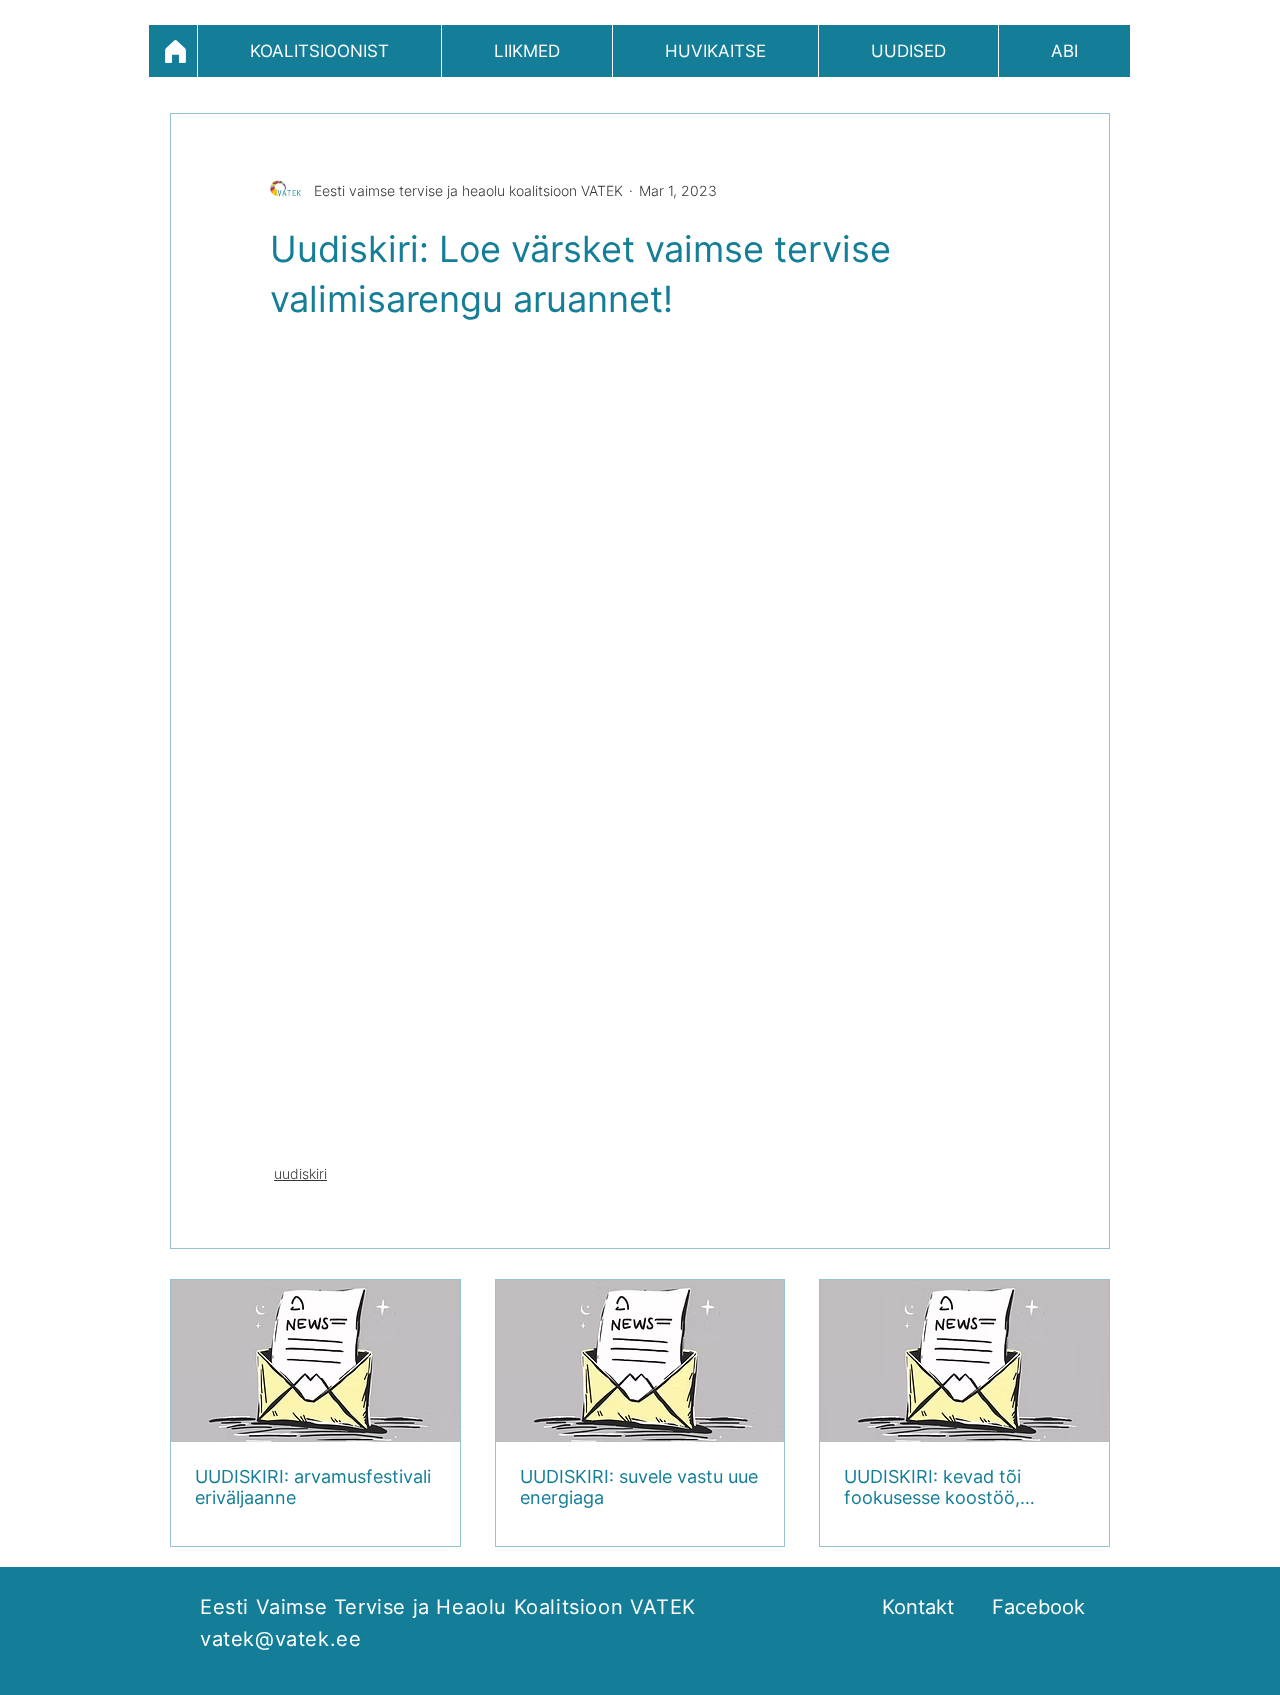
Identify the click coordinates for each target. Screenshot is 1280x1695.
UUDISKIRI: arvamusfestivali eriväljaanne (313, 1487)
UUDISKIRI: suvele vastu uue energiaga (639, 1487)
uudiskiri (300, 1173)
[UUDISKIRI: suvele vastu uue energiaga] (640, 1361)
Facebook (1038, 1607)
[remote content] (640, 742)
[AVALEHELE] (173, 51)
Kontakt (918, 1607)
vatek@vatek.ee (280, 1639)
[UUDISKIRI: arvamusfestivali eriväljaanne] (315, 1361)
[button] (319, 51)
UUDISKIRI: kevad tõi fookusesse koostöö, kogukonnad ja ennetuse (948, 1487)
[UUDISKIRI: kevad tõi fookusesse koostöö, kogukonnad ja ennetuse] (964, 1361)
